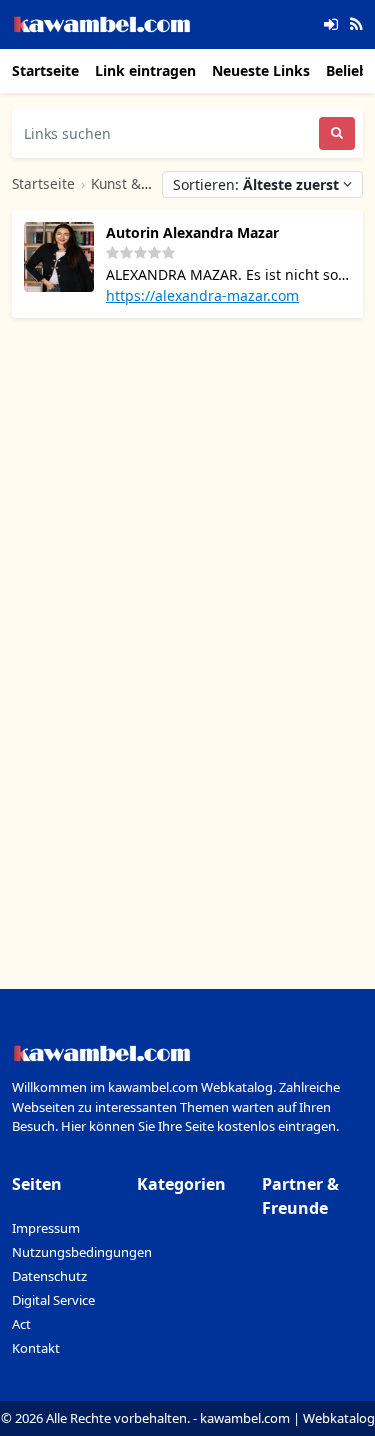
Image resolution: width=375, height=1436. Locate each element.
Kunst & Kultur (137, 183)
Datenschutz (49, 1276)
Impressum (46, 1228)
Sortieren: (256, 184)
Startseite (45, 70)
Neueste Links (261, 70)
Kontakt (36, 1348)
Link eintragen (145, 70)
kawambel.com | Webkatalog (287, 1418)
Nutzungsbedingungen (82, 1252)
